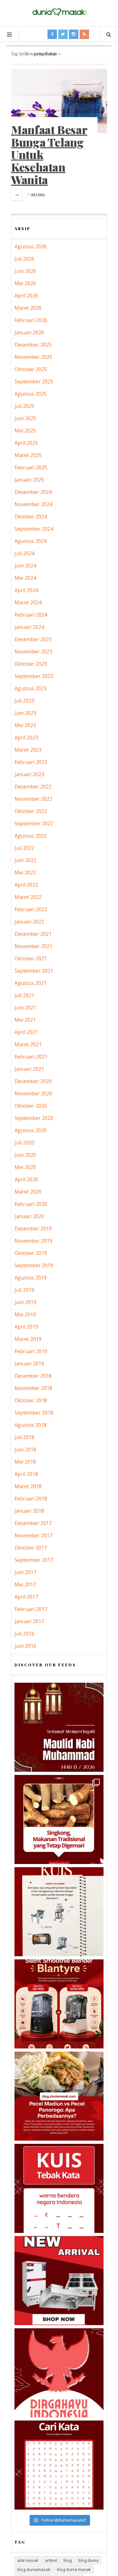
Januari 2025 (29, 480)
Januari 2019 (29, 1364)
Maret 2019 (28, 1339)
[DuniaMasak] (59, 12)
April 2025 (26, 443)
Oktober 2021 (31, 958)
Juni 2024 (25, 566)
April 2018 (26, 1474)
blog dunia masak (74, 2569)
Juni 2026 (25, 271)
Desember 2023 (33, 639)
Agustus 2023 (31, 688)
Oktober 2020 (31, 1106)
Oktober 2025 (31, 369)
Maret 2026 (28, 308)
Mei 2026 (25, 283)
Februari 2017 (31, 1609)
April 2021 (26, 1032)
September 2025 (34, 381)
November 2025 (33, 357)
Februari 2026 (31, 320)
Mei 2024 (25, 578)
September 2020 (34, 1118)
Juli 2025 (24, 406)
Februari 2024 (31, 615)
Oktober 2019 (31, 1253)
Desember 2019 (33, 1229)
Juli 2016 (24, 1634)
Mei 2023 (25, 725)
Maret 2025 (28, 455)
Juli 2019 (24, 1290)
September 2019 (34, 1265)
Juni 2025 (25, 418)
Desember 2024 (33, 492)
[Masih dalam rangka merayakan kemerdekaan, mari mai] (59, 2188)
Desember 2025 (33, 345)
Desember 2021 (33, 934)
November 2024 (33, 504)
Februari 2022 (31, 909)
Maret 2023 (28, 750)
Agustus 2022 (31, 836)
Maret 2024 (28, 602)
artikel (51, 2560)
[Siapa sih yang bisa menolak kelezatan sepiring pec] (59, 2096)
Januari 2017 (29, 1621)
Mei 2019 (25, 1314)
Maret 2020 (28, 1192)
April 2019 (26, 1327)
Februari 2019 (31, 1351)
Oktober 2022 (31, 811)
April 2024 (26, 590)
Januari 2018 (29, 1511)
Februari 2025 (31, 467)
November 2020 (33, 1093)
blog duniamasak (34, 2569)
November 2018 (33, 1388)
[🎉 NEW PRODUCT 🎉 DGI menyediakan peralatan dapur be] (59, 2281)
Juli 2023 (24, 701)
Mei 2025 (25, 431)
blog (68, 2560)
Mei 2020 (25, 1167)
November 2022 (33, 799)
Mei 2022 (25, 873)
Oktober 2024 (31, 517)
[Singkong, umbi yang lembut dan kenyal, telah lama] (59, 1819)
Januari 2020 (29, 1216)
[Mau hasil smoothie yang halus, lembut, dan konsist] (59, 2004)
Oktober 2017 (31, 1548)
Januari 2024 (29, 627)
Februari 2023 (31, 762)
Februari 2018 (31, 1499)
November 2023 (33, 652)
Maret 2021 (28, 1044)
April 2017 (26, 1597)
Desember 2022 (33, 787)
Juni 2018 (25, 1449)
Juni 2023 (25, 713)
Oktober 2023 (31, 664)
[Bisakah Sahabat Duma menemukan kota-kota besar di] (59, 2465)
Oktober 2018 (31, 1400)
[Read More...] (17, 195)
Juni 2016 (25, 1646)
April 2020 (26, 1179)
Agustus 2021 (31, 983)
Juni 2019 (25, 1302)
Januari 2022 (29, 922)
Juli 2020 (24, 1143)
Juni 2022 (25, 860)
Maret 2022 (28, 897)
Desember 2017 (33, 1523)
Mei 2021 (25, 1020)
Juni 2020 (25, 1155)
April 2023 (26, 737)
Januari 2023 (29, 774)
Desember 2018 (33, 1376)
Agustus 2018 (31, 1425)
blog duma (88, 2560)
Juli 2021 (24, 995)
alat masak (28, 2560)
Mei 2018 (25, 1462)
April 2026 (26, 296)
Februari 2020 (31, 1204)
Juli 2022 (24, 848)
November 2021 (33, 946)
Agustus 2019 (31, 1278)
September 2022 (34, 823)
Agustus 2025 (31, 394)
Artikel (38, 194)
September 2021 (34, 971)
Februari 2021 (31, 1057)
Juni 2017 (25, 1572)
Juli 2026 (24, 259)
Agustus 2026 (31, 246)
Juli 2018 (24, 1437)
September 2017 (34, 1560)
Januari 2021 (29, 1069)
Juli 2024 (24, 553)
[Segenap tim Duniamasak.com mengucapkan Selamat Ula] (59, 2373)
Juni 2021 (25, 1008)
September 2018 (34, 1413)
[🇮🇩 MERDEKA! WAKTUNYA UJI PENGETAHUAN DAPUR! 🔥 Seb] (59, 1912)
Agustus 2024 (31, 541)
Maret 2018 (28, 1486)
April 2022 (26, 885)
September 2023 (34, 676)
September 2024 (34, 529)
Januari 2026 (29, 332)
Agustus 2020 (31, 1130)
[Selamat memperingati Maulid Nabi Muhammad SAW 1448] (59, 1727)
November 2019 (33, 1241)
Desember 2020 (33, 1081)
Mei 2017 (25, 1585)
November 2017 (33, 1535)
